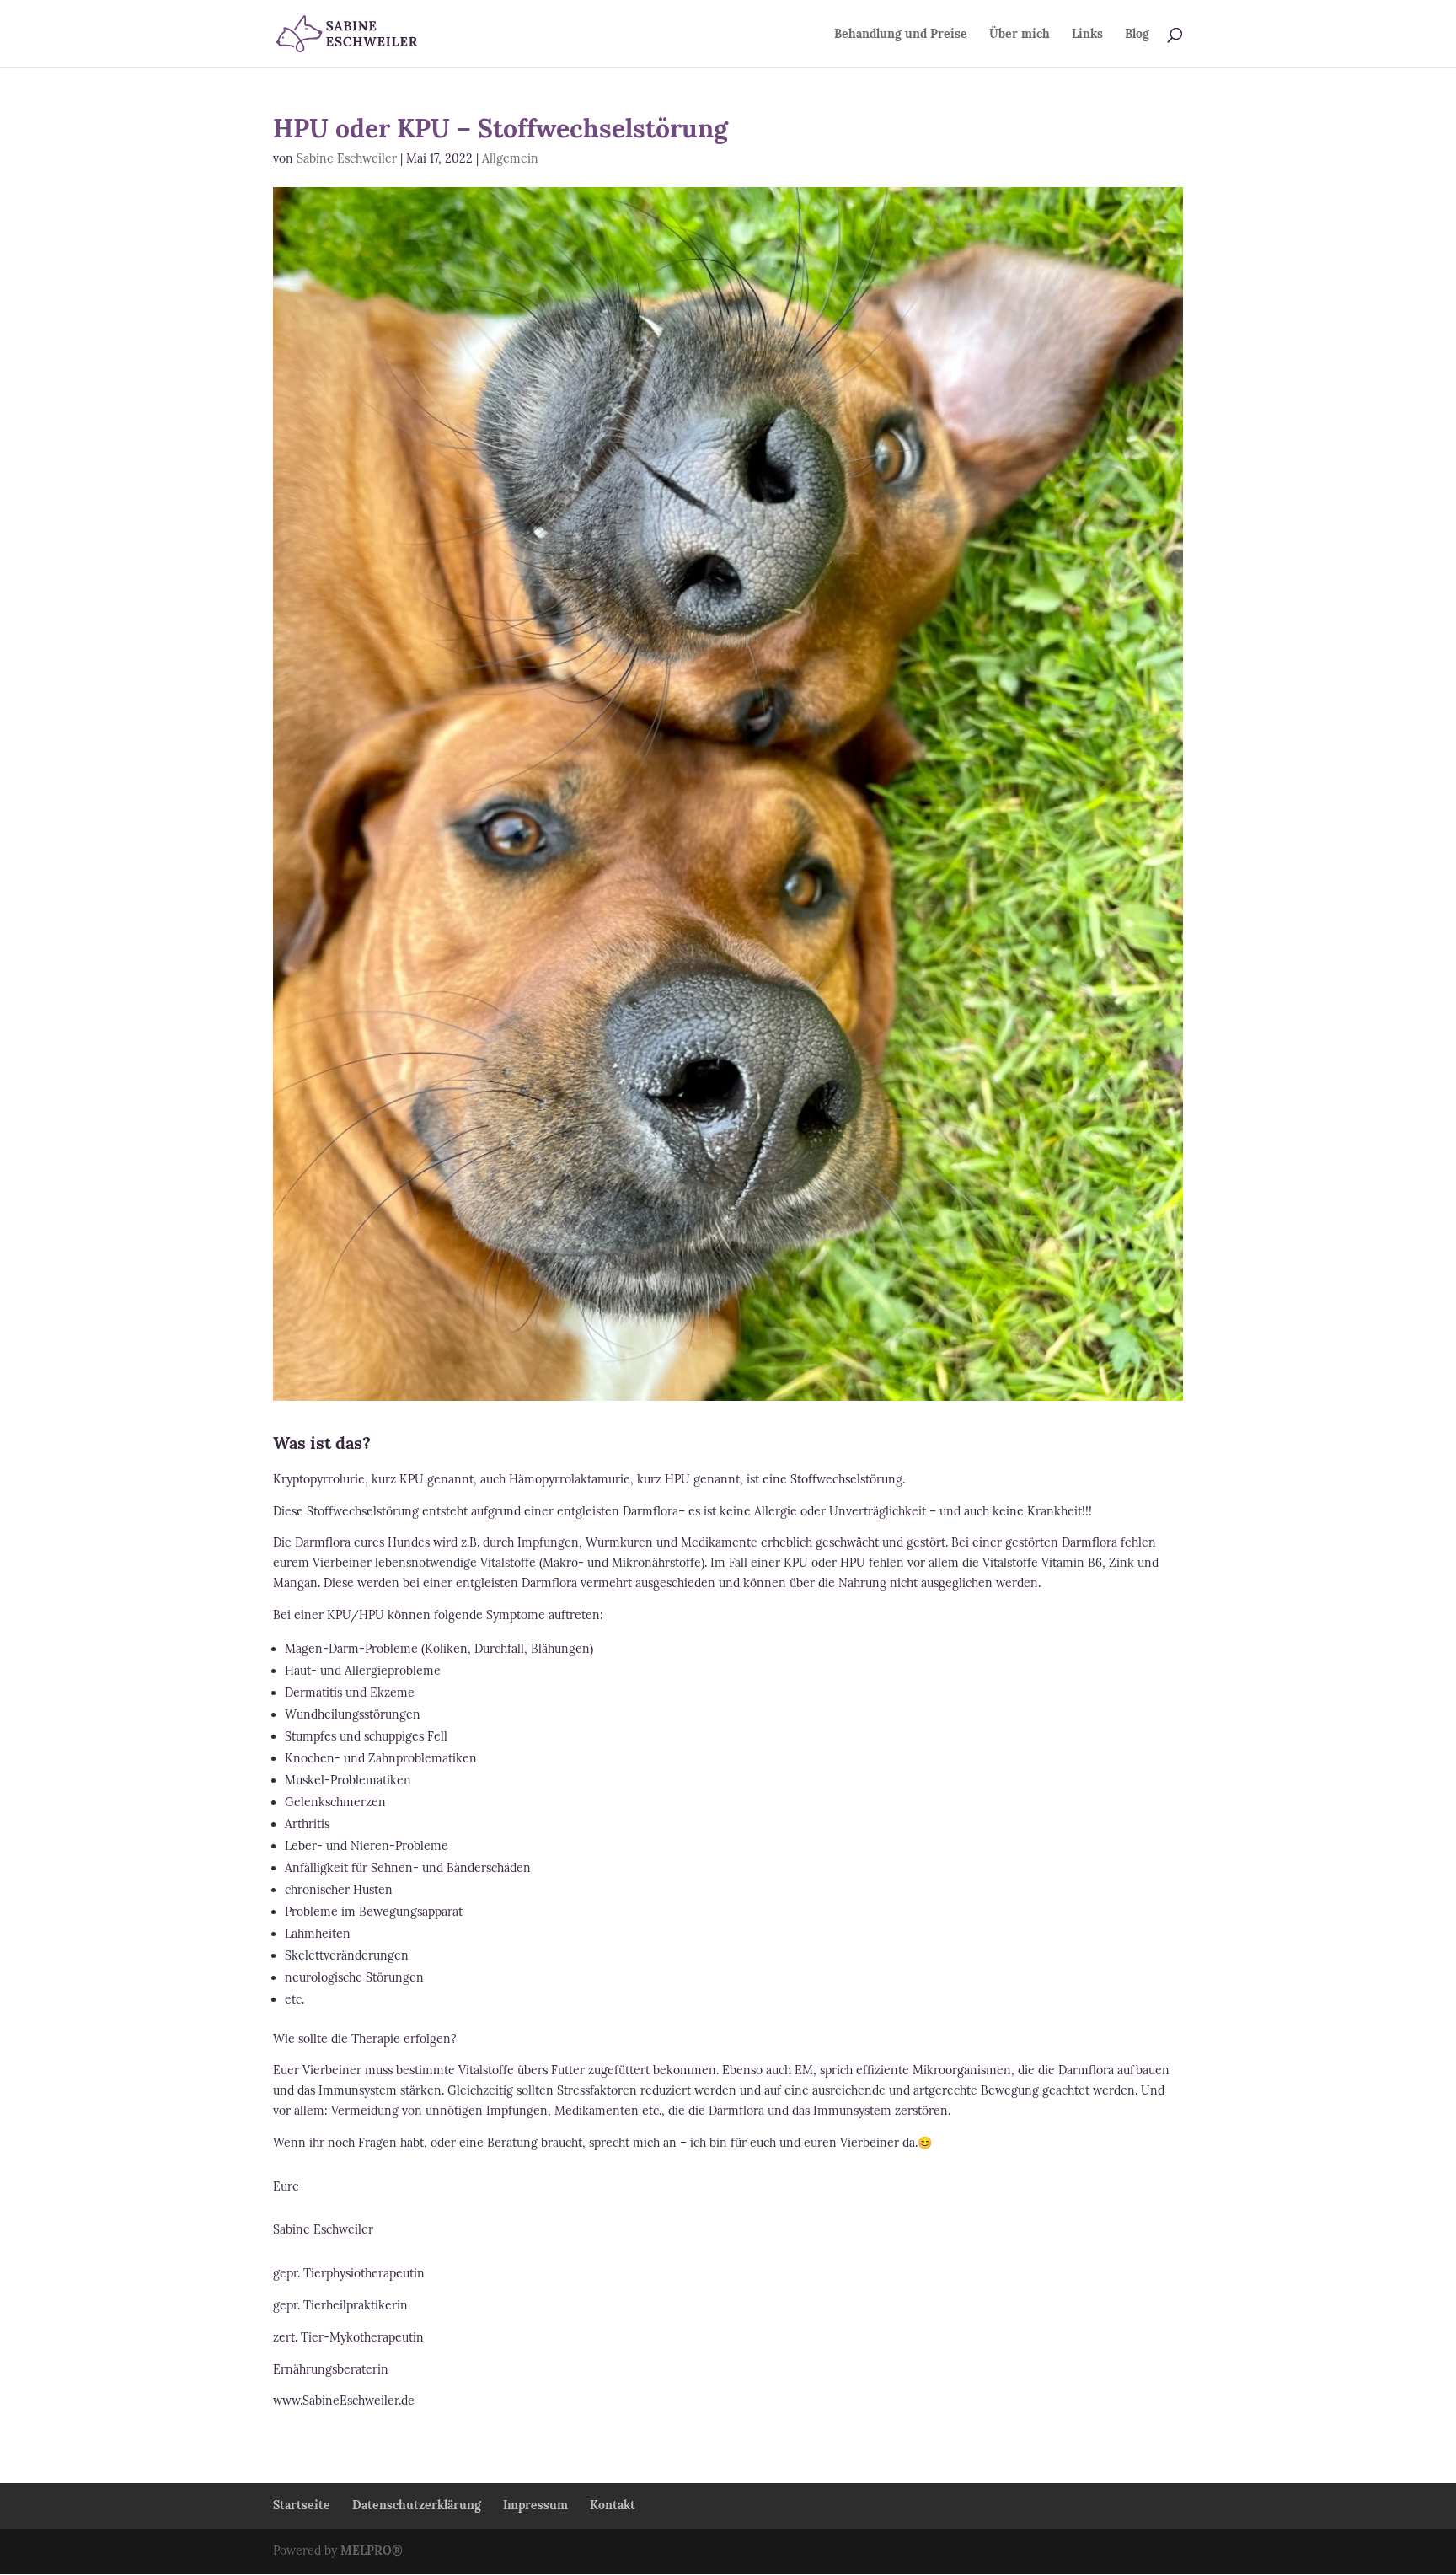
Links (1087, 35)
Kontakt (613, 2505)
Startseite (302, 2505)
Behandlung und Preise (901, 35)
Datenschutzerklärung (417, 2505)
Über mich (1020, 35)
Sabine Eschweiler (347, 158)
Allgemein (510, 158)
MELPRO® (372, 2551)
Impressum (535, 2505)
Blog (1137, 35)
